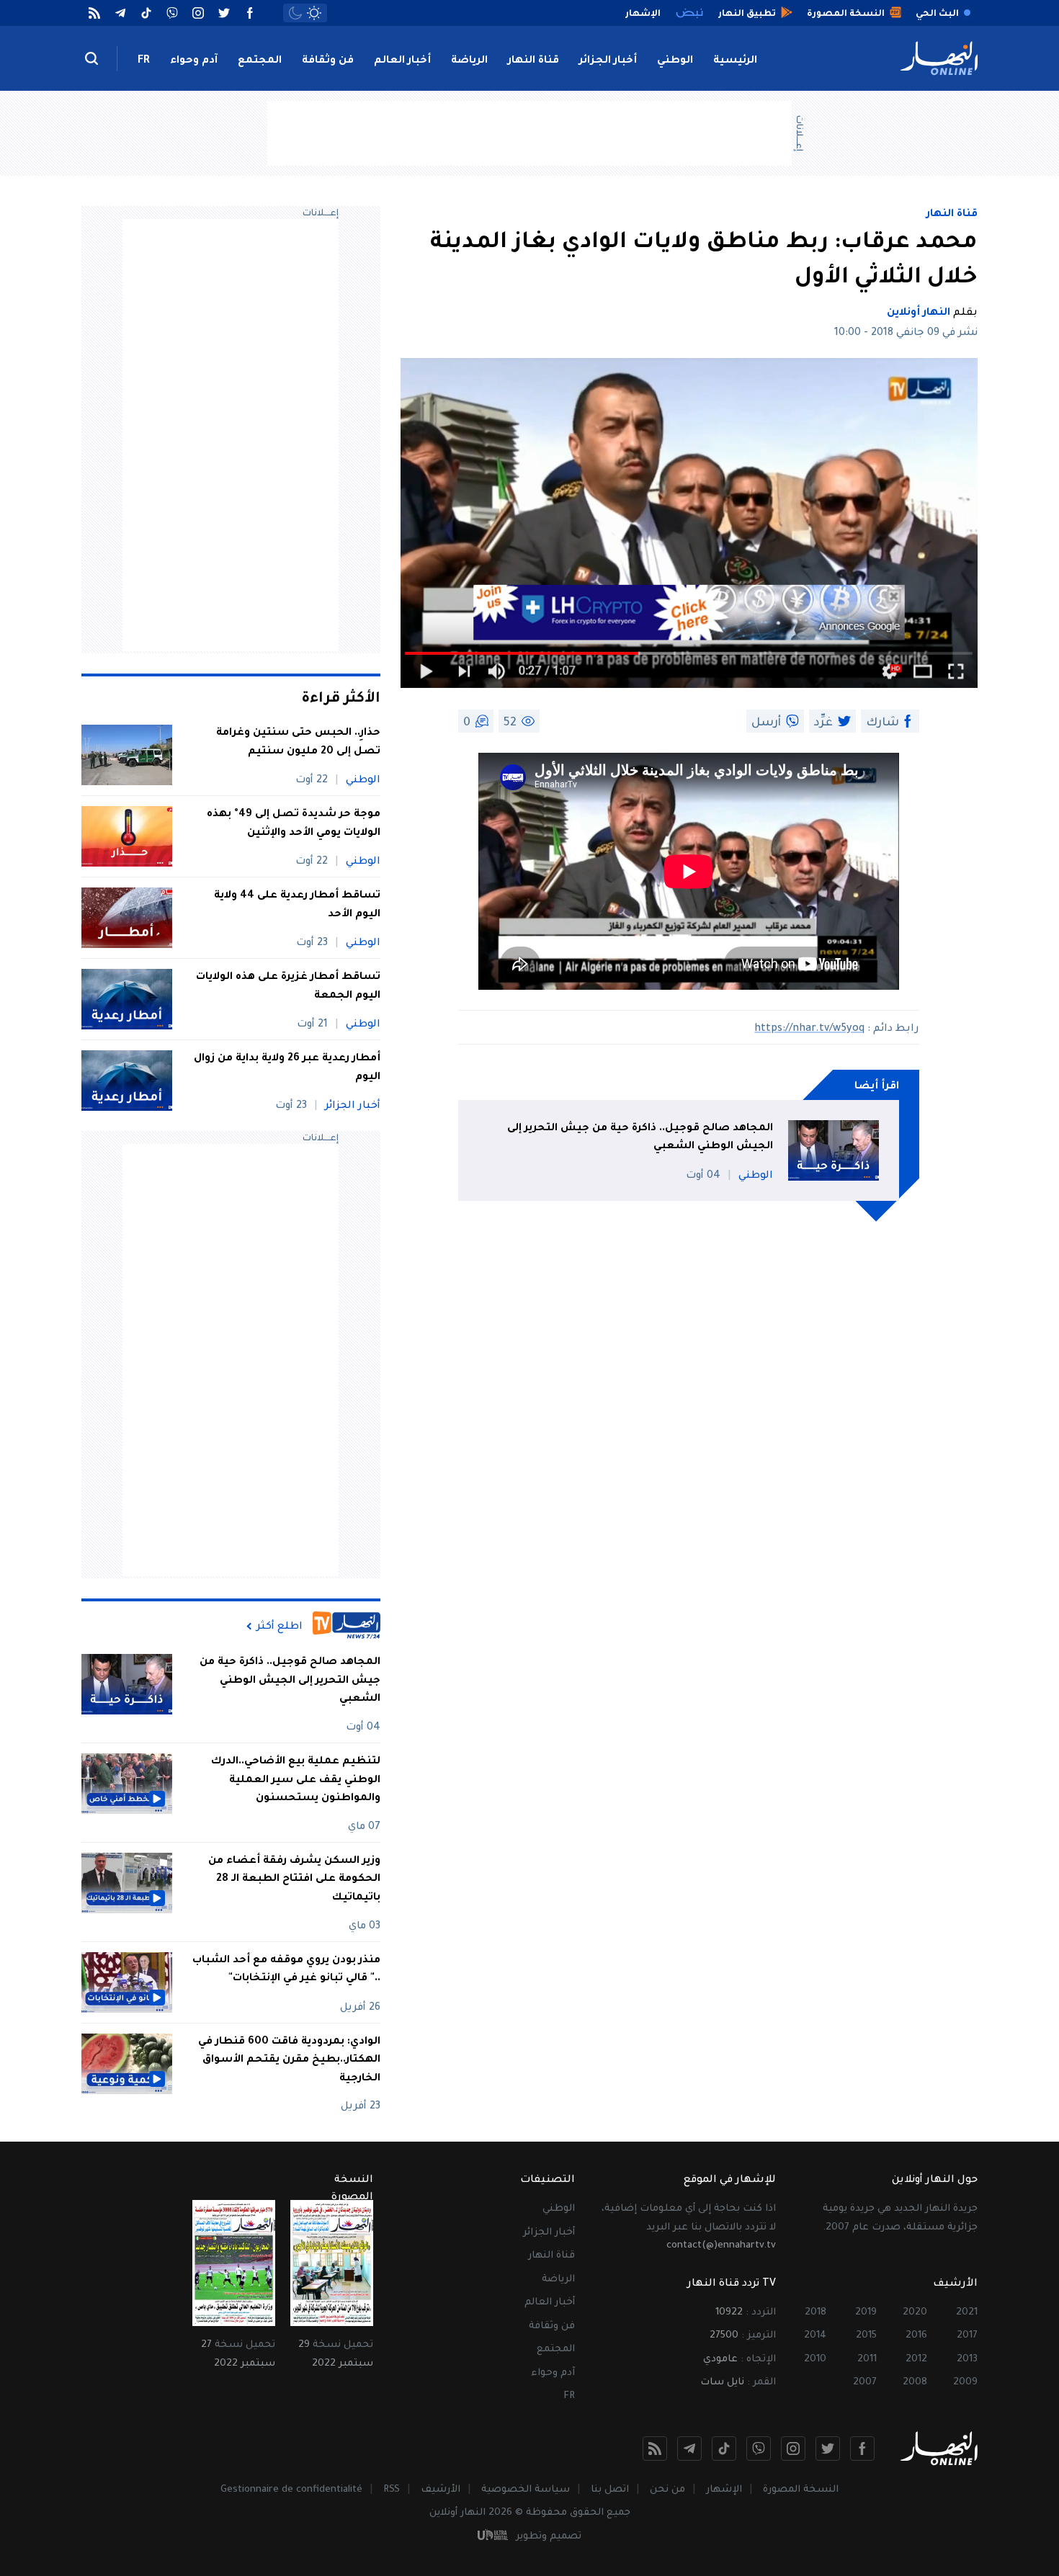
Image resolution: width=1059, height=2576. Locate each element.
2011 (867, 2360)
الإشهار (724, 2490)
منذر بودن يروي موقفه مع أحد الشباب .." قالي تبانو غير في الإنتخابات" (286, 1970)
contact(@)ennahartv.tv (721, 2246)
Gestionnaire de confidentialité (291, 2490)
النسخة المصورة (801, 2490)
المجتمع (260, 61)
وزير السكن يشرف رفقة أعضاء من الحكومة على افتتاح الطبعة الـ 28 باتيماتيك (294, 1880)
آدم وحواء (194, 61)
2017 (967, 2336)
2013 (967, 2360)
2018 (816, 2313)
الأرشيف (441, 2490)
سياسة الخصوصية (526, 2490)
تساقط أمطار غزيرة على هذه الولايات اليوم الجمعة (288, 987)
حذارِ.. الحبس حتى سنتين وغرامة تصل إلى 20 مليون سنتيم (298, 743)
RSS (392, 2490)
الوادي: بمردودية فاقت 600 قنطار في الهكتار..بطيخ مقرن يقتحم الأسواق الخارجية (289, 2061)
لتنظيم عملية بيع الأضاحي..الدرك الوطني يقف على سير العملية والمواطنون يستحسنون (296, 1780)
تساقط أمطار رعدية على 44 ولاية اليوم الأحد (297, 905)
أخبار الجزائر (608, 61)
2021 (967, 2313)
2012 (916, 2360)
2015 (866, 2336)
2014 (815, 2336)
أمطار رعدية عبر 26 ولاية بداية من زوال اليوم (287, 1068)
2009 (965, 2383)
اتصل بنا (610, 2490)
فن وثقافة (328, 61)
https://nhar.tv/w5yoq (809, 1029)
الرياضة (469, 61)
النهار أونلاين (919, 313)
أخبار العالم (402, 61)
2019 (866, 2313)
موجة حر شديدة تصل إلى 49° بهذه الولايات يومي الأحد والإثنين (294, 824)
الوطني (675, 61)
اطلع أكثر (280, 1627)
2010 (815, 2360)
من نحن (667, 2490)
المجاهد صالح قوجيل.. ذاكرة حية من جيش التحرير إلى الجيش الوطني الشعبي (640, 1138)
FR (144, 61)
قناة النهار (533, 61)
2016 (916, 2336)
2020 (915, 2313)
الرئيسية (735, 61)
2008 (915, 2383)
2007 (865, 2383)
